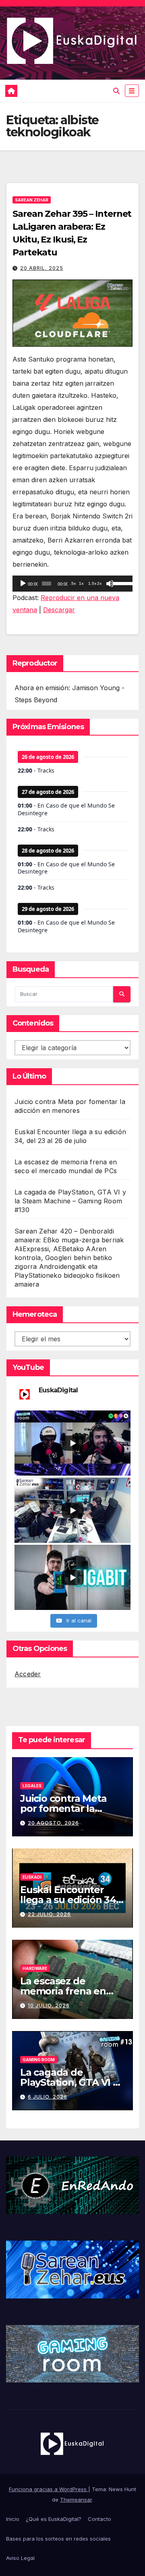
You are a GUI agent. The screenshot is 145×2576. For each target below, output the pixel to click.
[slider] (121, 583)
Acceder (28, 1674)
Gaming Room (39, 2060)
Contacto (99, 2519)
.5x (73, 583)
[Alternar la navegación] (132, 91)
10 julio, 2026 (49, 2005)
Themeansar (76, 2500)
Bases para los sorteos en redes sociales (58, 2539)
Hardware (35, 1968)
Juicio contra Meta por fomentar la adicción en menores (69, 1808)
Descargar (59, 610)
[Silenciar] (110, 584)
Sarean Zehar (32, 200)
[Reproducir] (23, 584)
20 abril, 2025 (42, 268)
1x (81, 583)
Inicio (13, 2519)
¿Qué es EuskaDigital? (54, 2519)
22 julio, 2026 (49, 1914)
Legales (32, 1786)
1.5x (92, 583)
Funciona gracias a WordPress (49, 2489)
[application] (72, 584)
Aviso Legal (20, 2558)
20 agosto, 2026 (53, 1823)
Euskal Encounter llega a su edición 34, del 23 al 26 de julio (69, 1900)
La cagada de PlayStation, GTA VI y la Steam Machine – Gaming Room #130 (70, 1201)
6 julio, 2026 (48, 2097)
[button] (116, 91)
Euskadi (32, 1877)
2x (99, 583)
